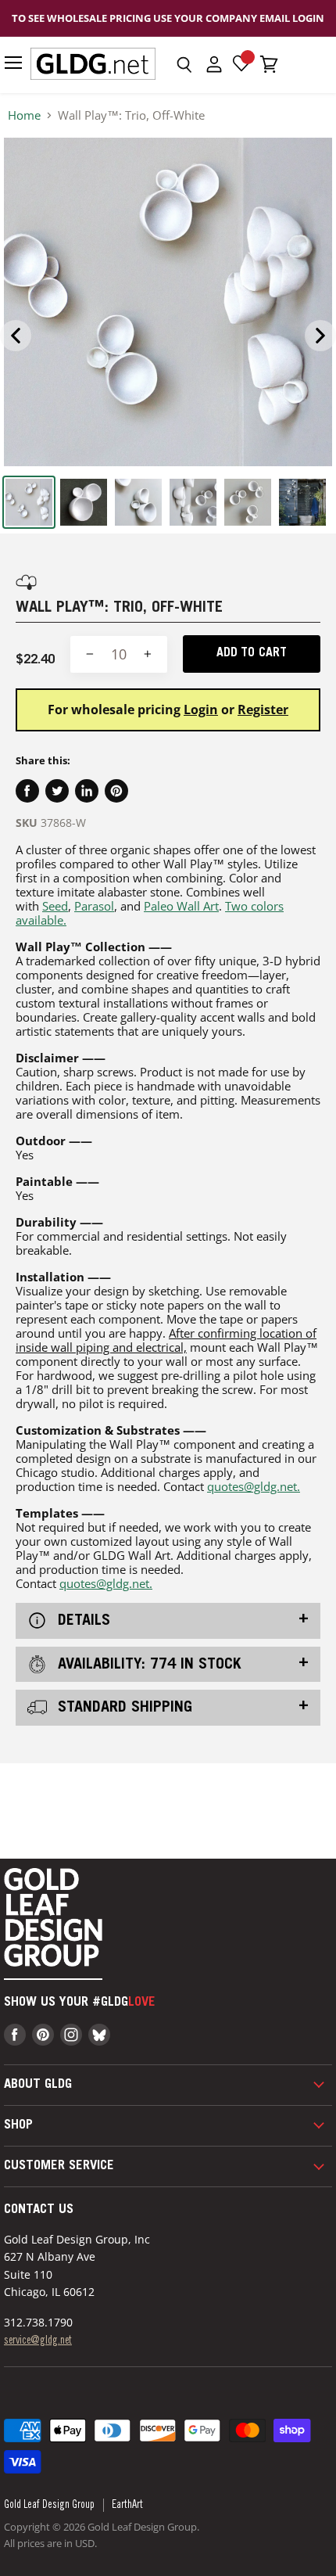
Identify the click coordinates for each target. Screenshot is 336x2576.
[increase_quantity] (148, 654)
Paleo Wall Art (181, 906)
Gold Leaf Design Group (49, 2506)
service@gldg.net (38, 2341)
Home (24, 115)
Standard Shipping (123, 1708)
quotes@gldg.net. (254, 1486)
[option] (168, 302)
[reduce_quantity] (90, 654)
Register (263, 710)
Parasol (94, 906)
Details (82, 1622)
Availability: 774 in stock (147, 1665)
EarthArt (127, 2506)
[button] (184, 65)
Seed (55, 906)
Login (201, 710)
